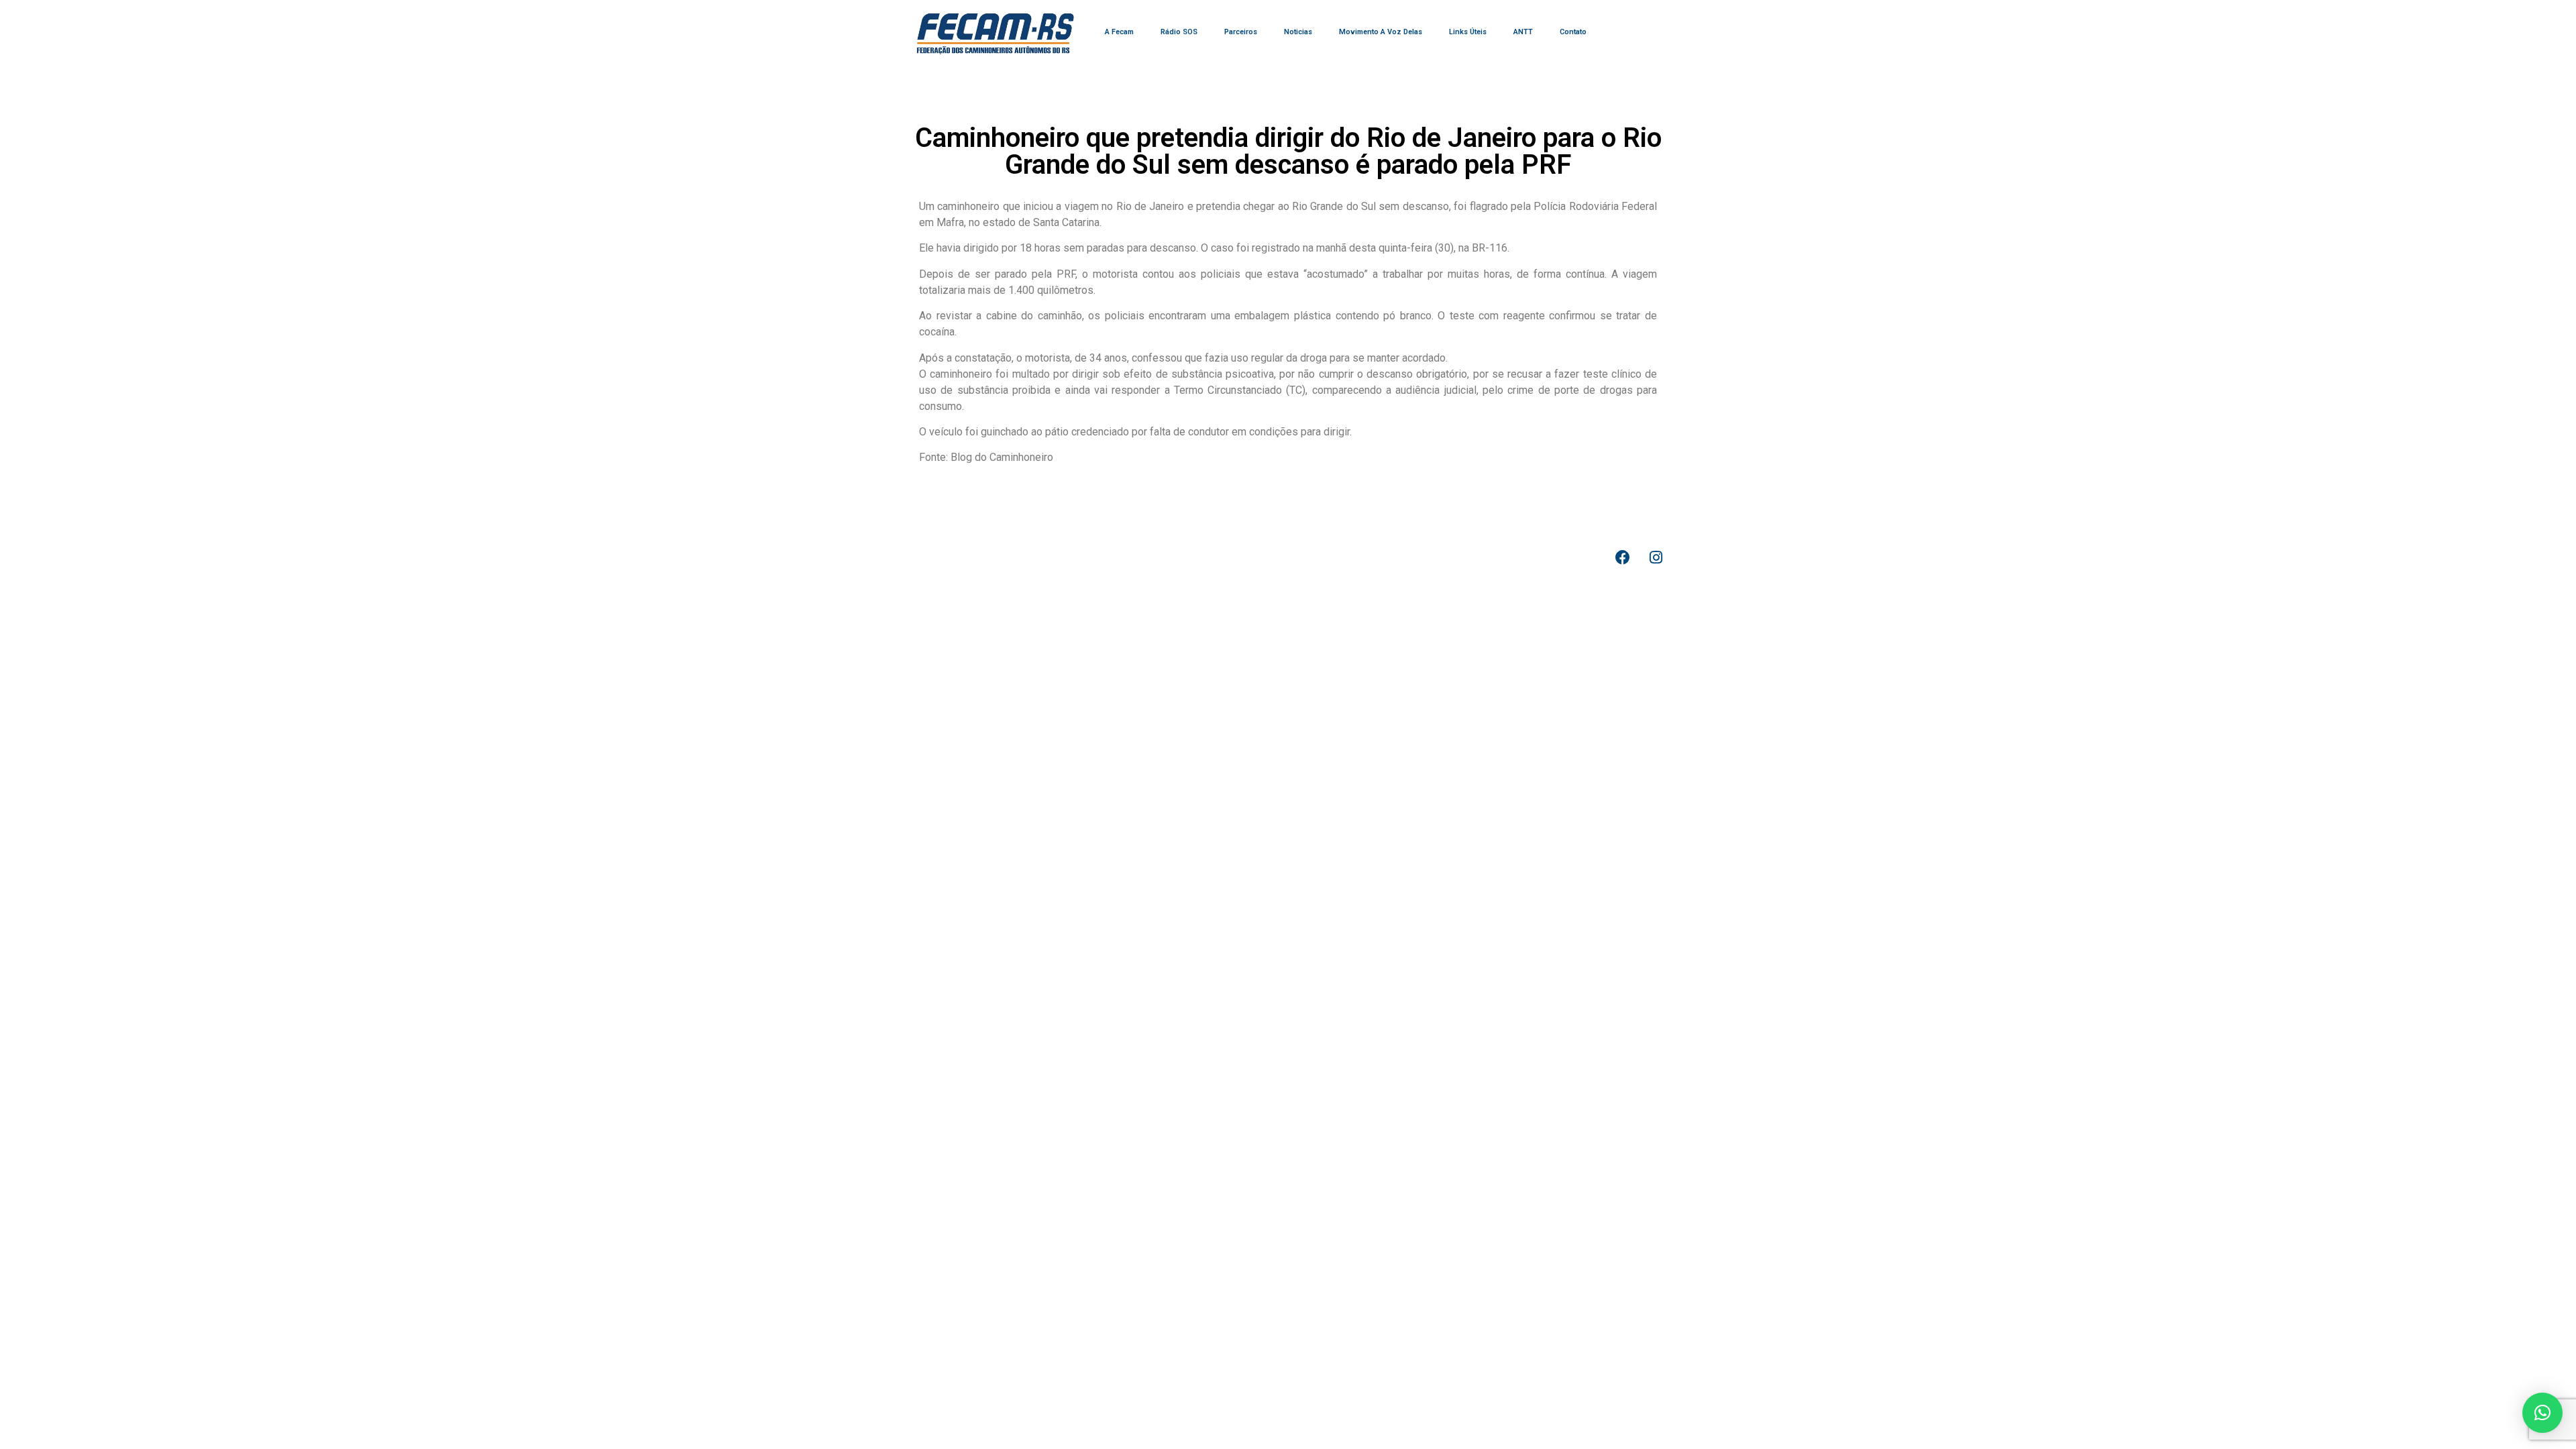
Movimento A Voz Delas (1381, 32)
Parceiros (1241, 32)
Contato (1573, 32)
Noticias (1298, 32)
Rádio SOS (1179, 32)
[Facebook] (1623, 557)
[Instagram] (1656, 557)
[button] (2542, 1413)
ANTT (1523, 32)
